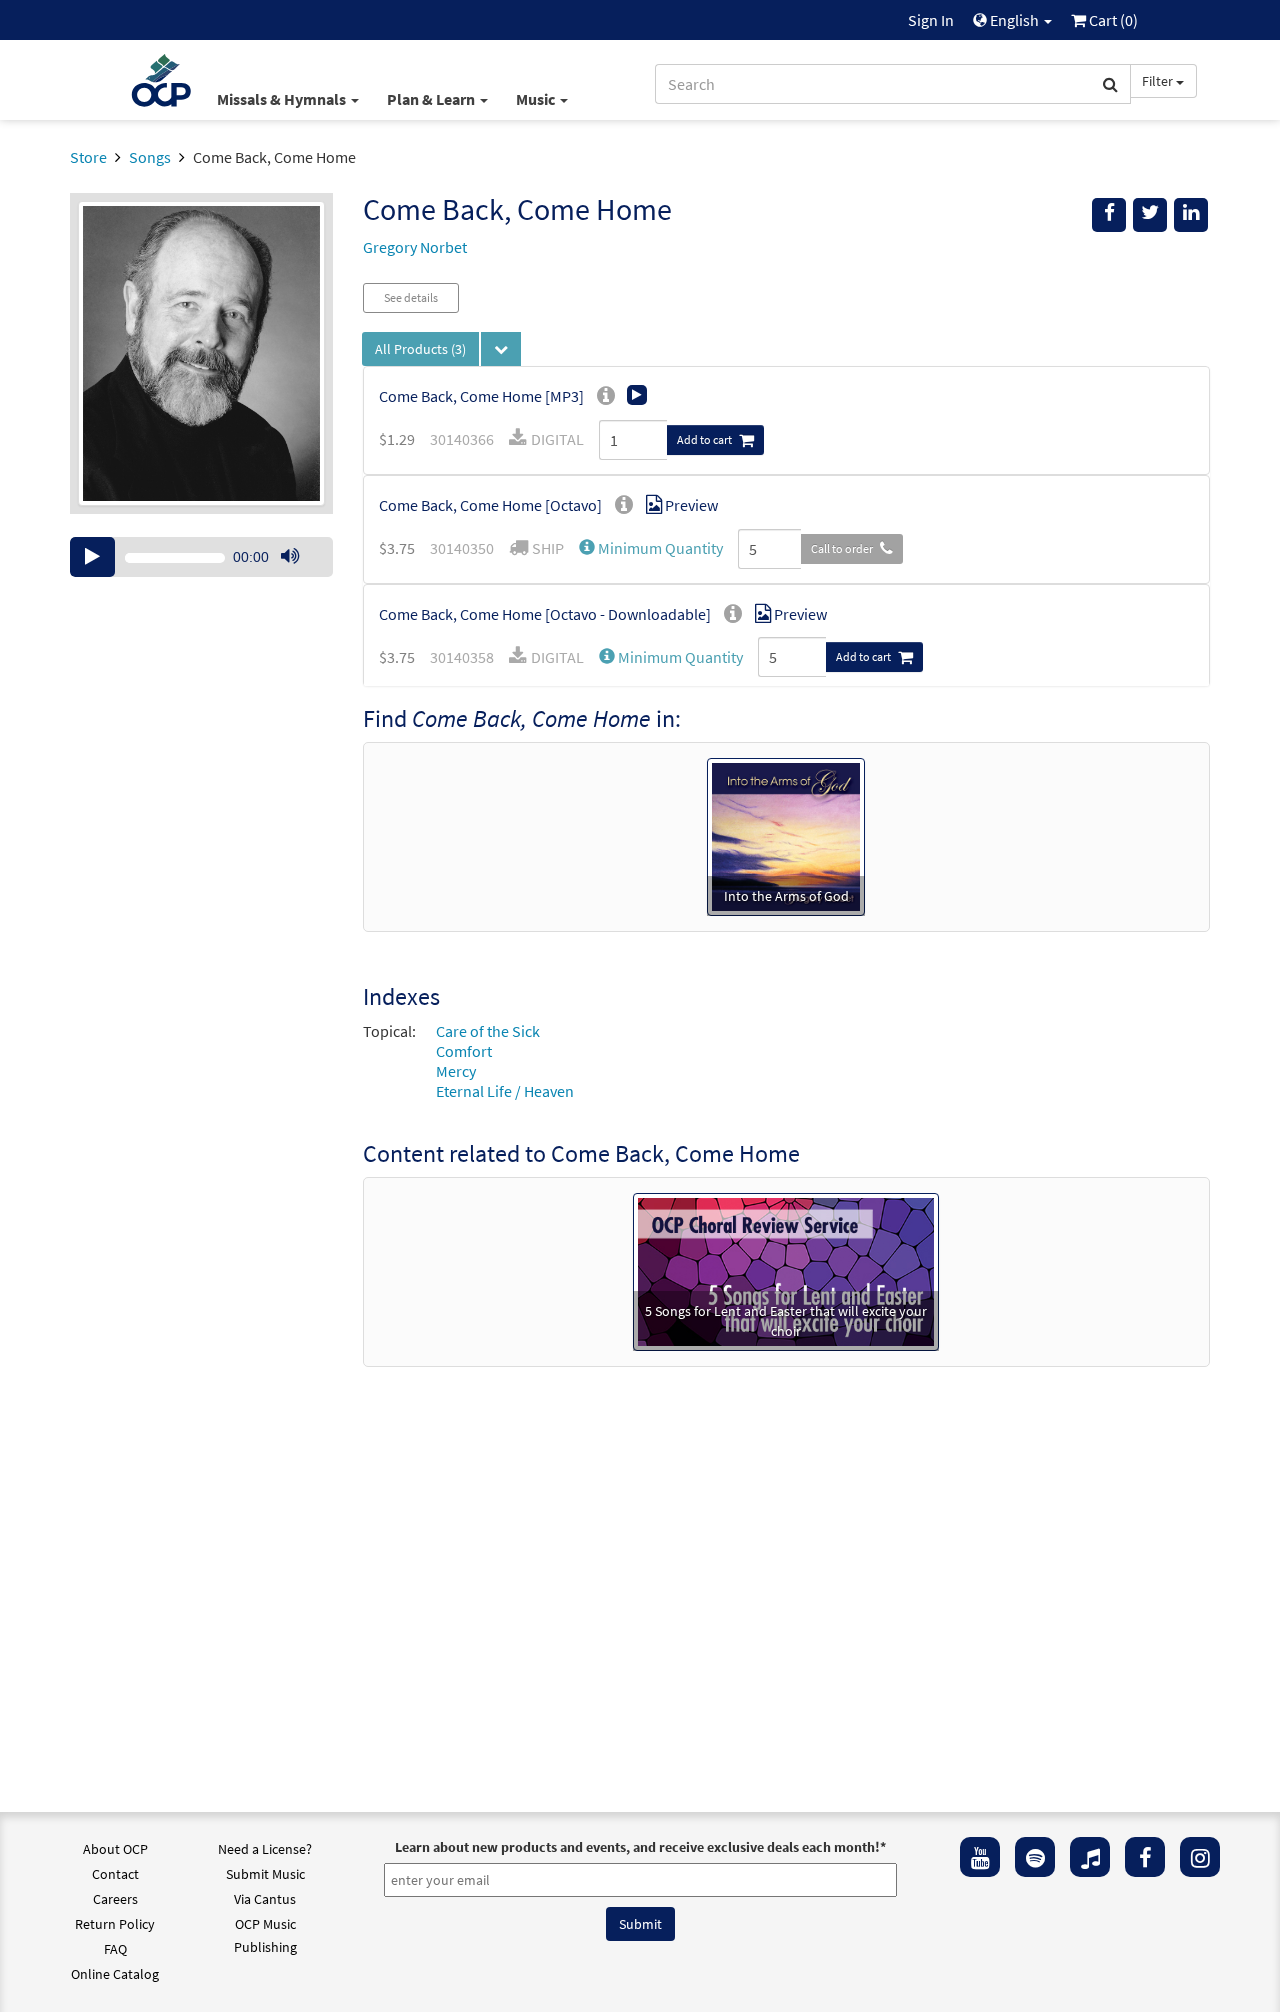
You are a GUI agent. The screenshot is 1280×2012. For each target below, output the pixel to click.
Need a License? (265, 1849)
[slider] (300, 576)
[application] (201, 557)
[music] (1090, 1857)
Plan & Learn (432, 99)
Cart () (1112, 20)
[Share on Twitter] (1150, 215)
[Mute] (290, 557)
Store (88, 157)
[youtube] (980, 1857)
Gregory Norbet (415, 247)
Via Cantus (265, 1899)
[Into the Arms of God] (786, 835)
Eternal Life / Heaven (505, 1091)
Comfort (464, 1051)
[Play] (92, 557)
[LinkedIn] (1191, 215)
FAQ (115, 1949)
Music (537, 99)
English (1014, 20)
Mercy (456, 1071)
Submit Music (265, 1874)
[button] (651, 548)
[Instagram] (1200, 1857)
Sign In (931, 20)
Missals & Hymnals (283, 99)
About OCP (115, 1849)
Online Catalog (115, 1974)
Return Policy (115, 1924)
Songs (150, 157)
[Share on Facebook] (1109, 215)
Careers (115, 1899)
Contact (115, 1874)
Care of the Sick (488, 1031)
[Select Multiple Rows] (501, 349)
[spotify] (1035, 1857)
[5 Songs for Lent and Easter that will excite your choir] (786, 1270)
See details (411, 297)
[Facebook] (1145, 1857)
